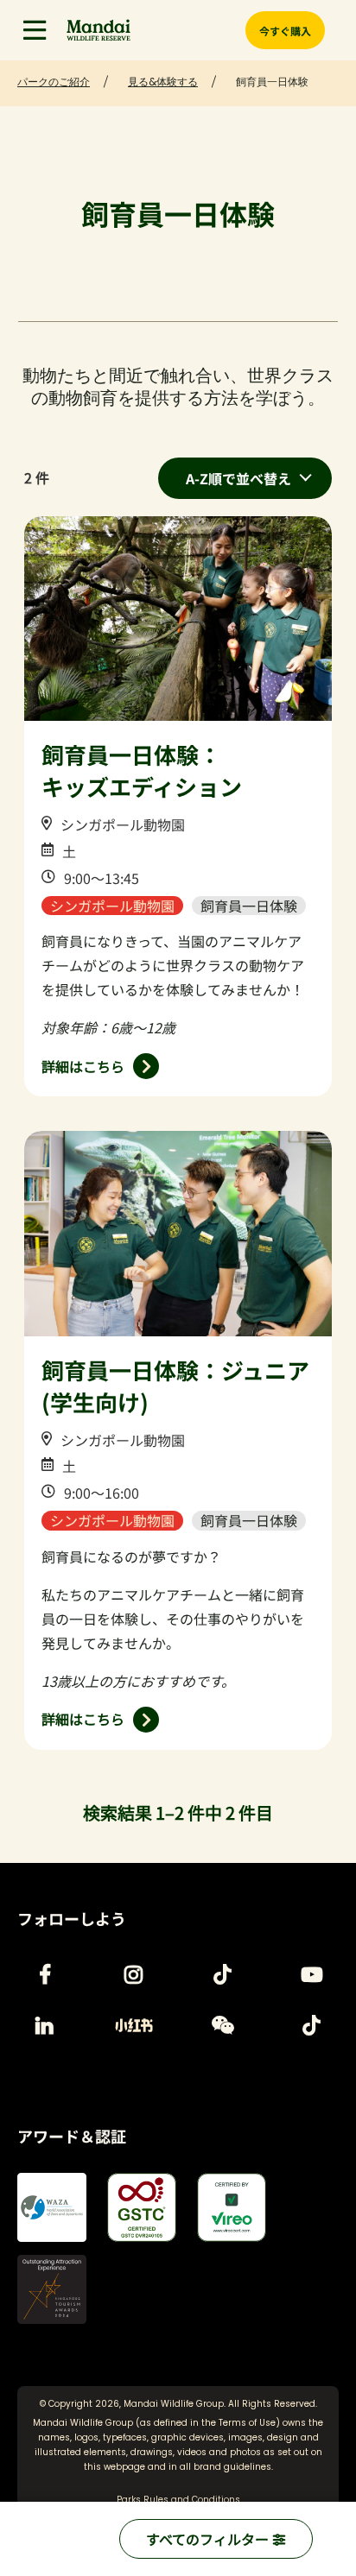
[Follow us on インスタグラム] (134, 1974)
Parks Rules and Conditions (178, 2500)
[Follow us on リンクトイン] (45, 2025)
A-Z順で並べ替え (238, 478)
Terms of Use (247, 2423)
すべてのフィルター (209, 2539)
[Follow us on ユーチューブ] (312, 1974)
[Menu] (35, 30)
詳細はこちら (83, 1066)
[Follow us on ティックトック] (223, 1974)
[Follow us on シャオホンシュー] (134, 2025)
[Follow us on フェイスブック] (45, 1974)
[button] (35, 30)
